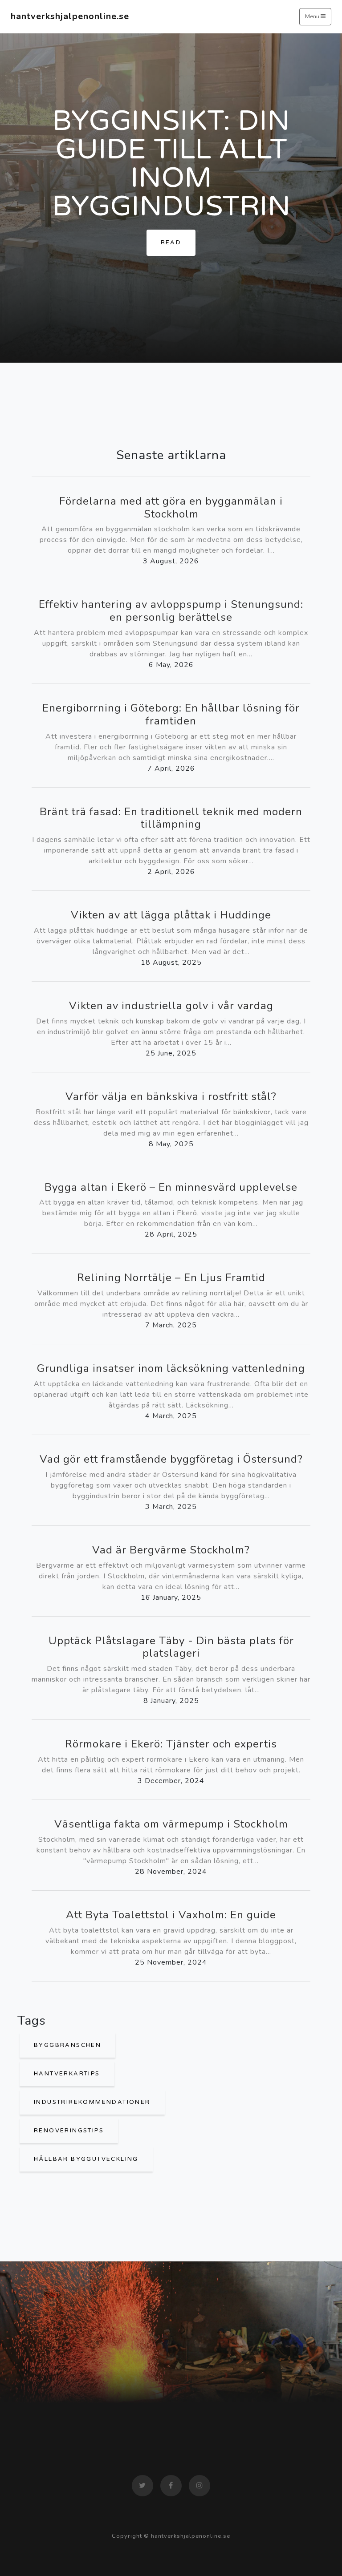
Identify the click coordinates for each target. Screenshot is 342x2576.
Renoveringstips (69, 2131)
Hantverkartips (67, 2074)
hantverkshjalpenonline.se (70, 16)
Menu (313, 16)
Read (171, 243)
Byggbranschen (67, 2045)
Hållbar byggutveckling (86, 2159)
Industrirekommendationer (92, 2102)
